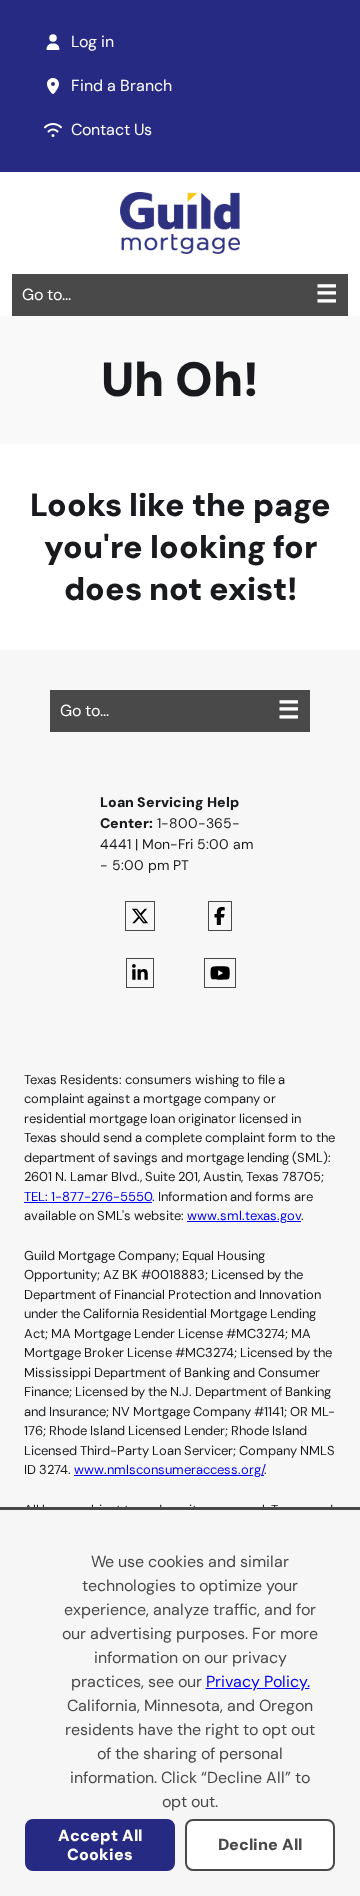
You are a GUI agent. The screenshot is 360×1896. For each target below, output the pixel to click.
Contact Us (111, 129)
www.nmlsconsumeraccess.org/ (169, 1469)
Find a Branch (121, 85)
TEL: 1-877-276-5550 (88, 1196)
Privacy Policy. (258, 1681)
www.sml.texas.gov (244, 1215)
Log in (92, 41)
